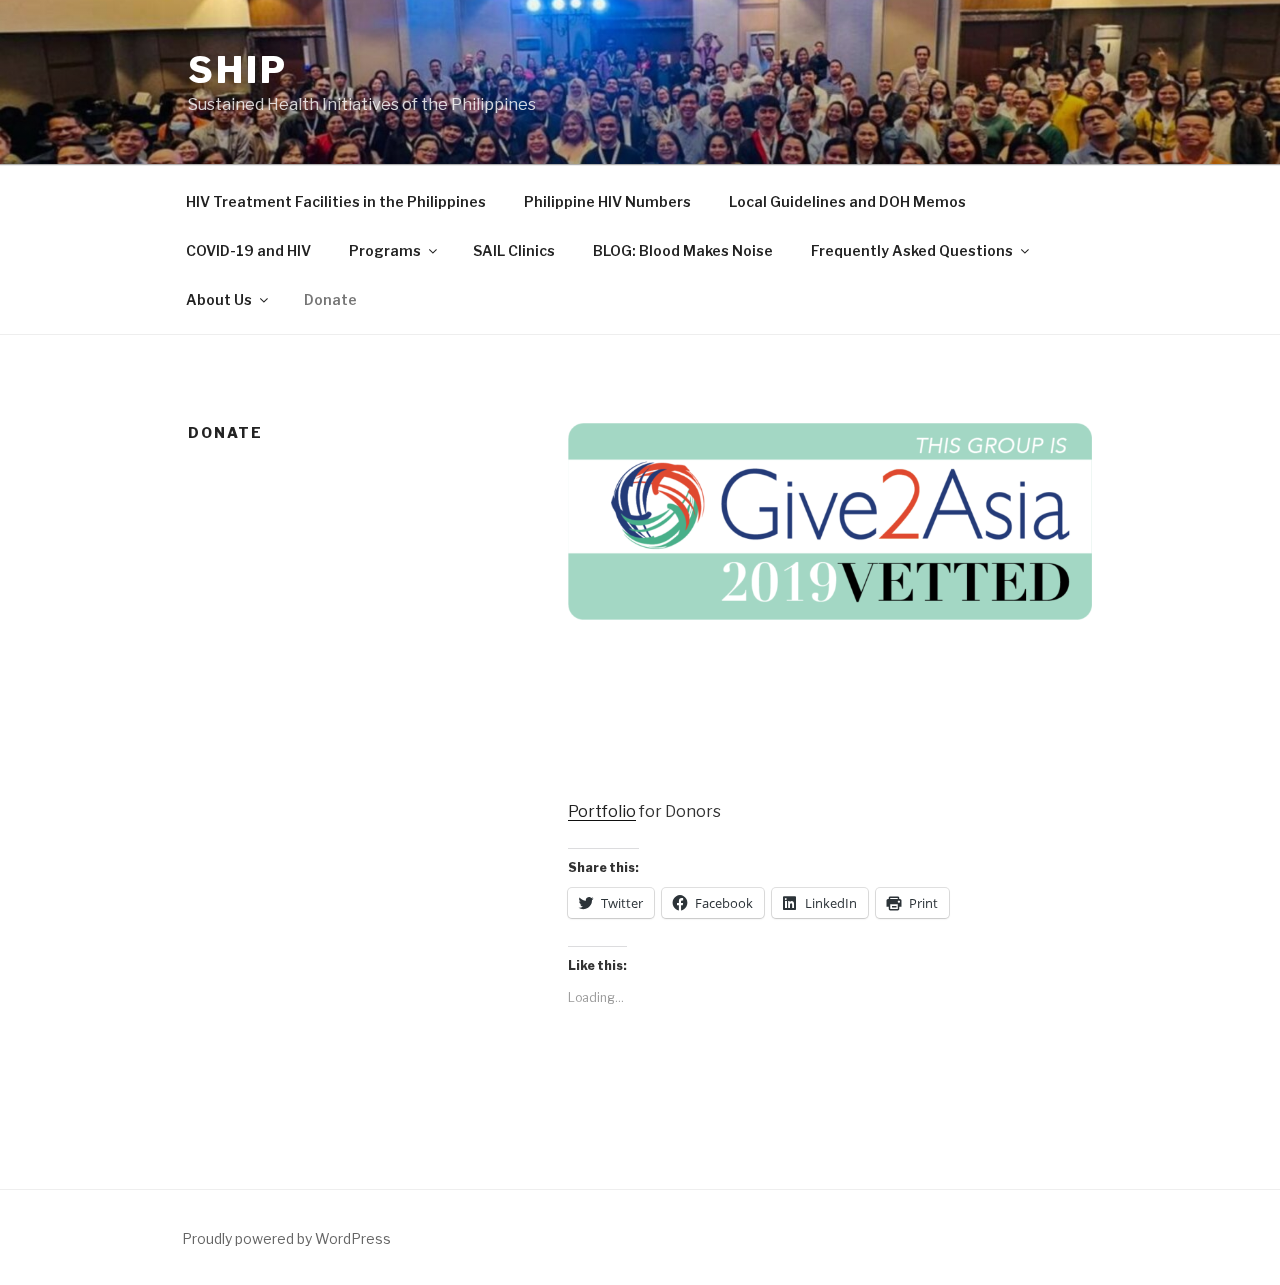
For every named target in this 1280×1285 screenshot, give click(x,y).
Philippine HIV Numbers (607, 201)
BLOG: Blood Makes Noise (683, 250)
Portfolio (602, 811)
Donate (330, 299)
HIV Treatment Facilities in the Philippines (336, 201)
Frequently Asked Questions (912, 250)
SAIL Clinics (514, 250)
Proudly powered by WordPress (286, 1238)
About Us (219, 299)
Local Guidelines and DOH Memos (847, 201)
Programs (385, 250)
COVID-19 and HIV (248, 250)
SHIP (238, 70)
